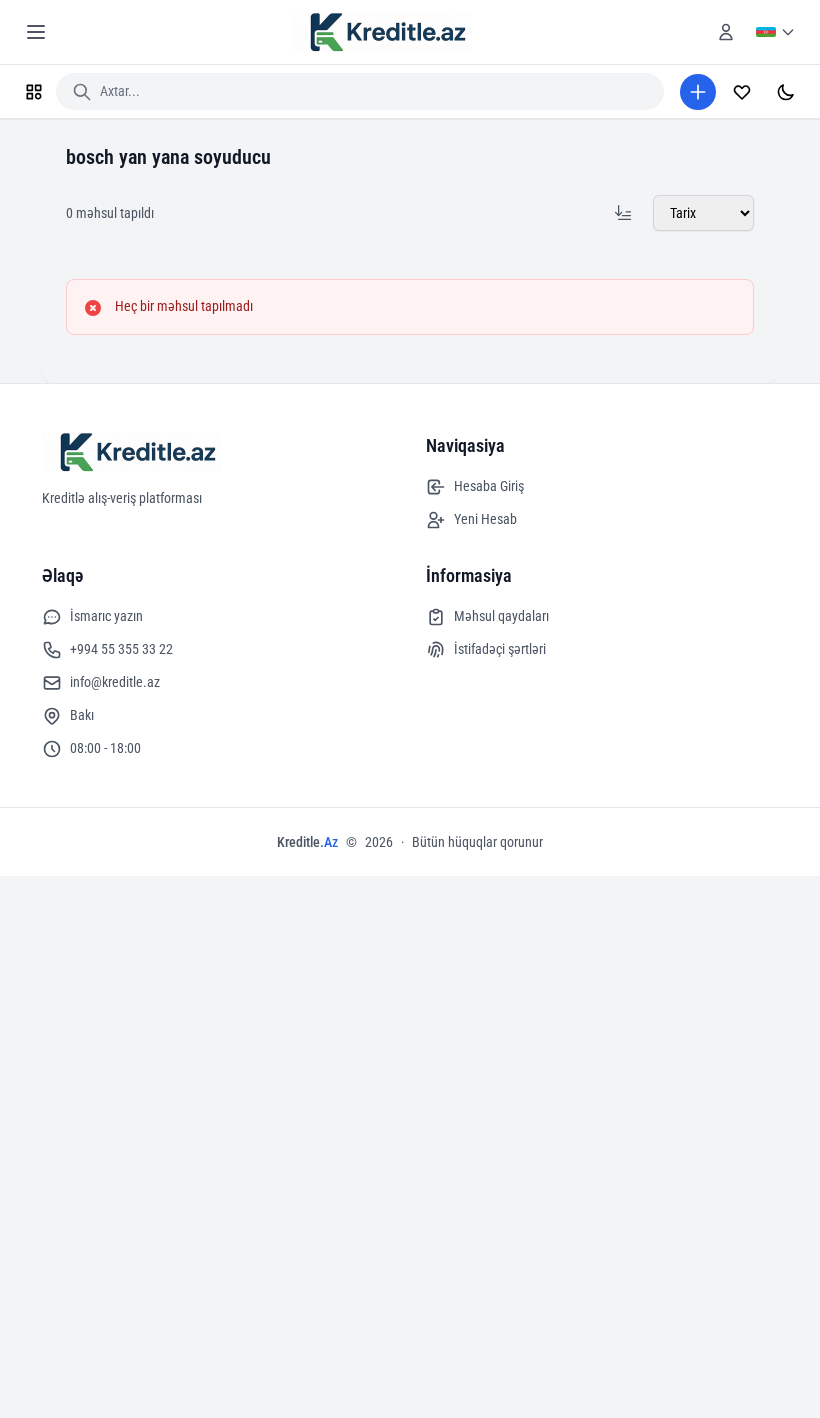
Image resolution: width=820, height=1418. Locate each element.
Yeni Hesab (485, 519)
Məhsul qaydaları (501, 616)
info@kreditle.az (115, 682)
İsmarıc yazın (106, 616)
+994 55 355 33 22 (121, 649)
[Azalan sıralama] (623, 213)
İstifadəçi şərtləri (500, 649)
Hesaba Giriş (489, 486)
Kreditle (307, 842)
